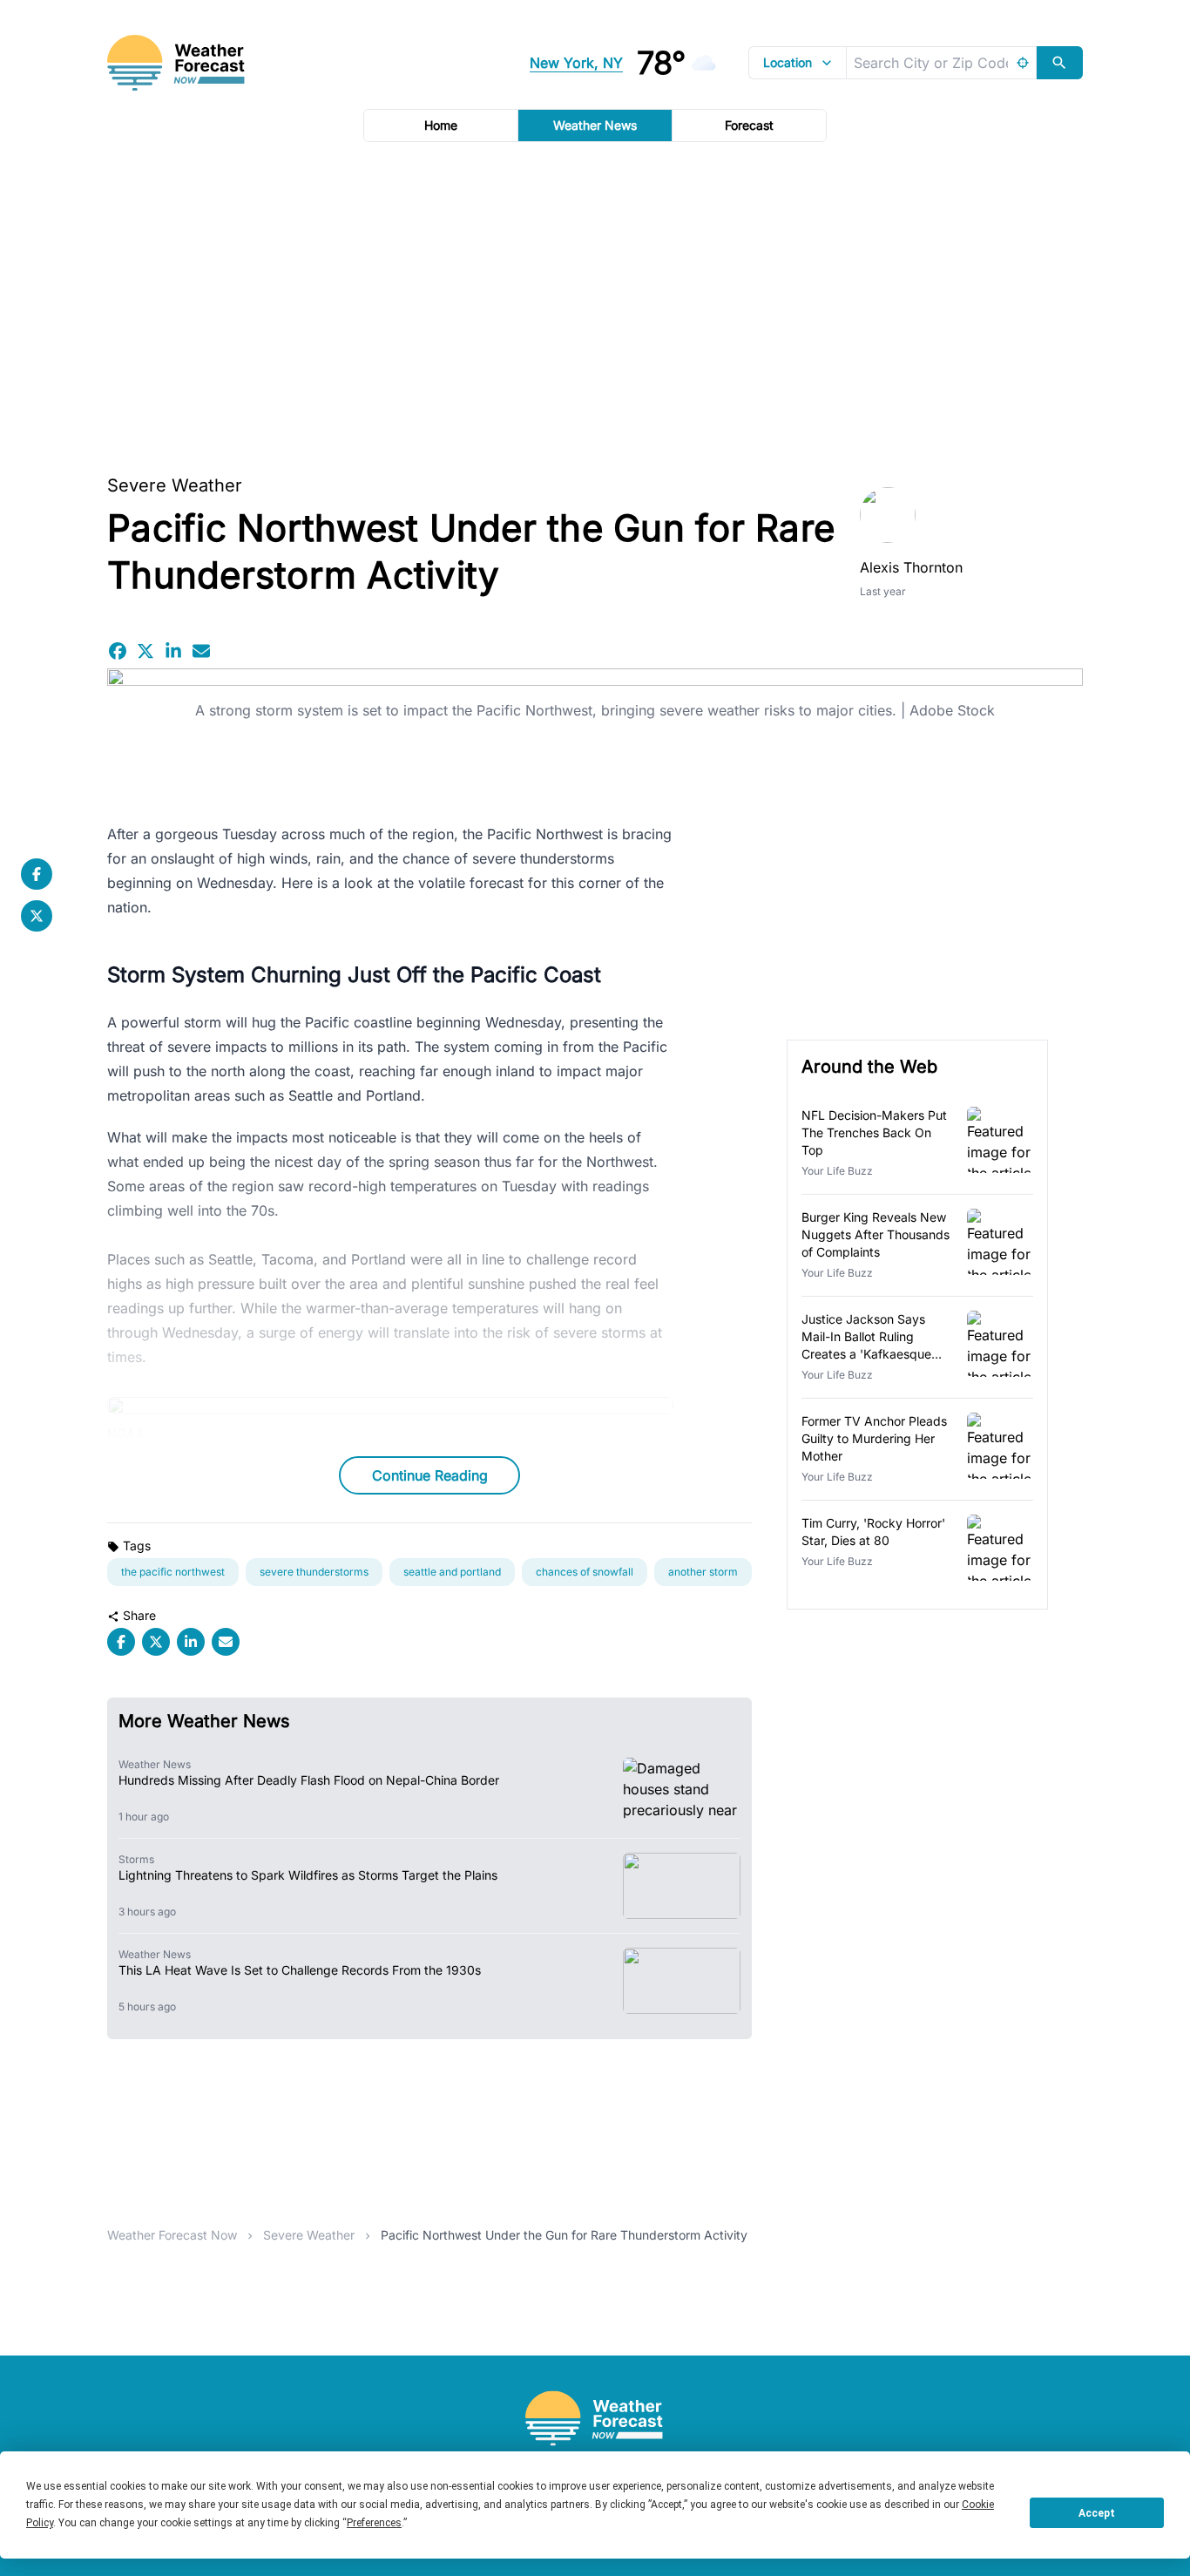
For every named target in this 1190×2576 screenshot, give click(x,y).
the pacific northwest (173, 1572)
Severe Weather (175, 485)
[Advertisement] (595, 302)
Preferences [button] (374, 2523)
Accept (1097, 2513)
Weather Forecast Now (172, 2235)
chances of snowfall (585, 1572)
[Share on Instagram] (173, 651)
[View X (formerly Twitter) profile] (37, 916)
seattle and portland (452, 1572)
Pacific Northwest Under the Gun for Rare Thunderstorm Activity (564, 2235)
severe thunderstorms (314, 1572)
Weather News (595, 125)
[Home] (595, 2419)
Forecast (749, 125)
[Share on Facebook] (118, 651)
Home (441, 125)
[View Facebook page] (37, 874)
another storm (703, 1572)
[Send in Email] (201, 651)
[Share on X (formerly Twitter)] (145, 651)
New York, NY (576, 63)
